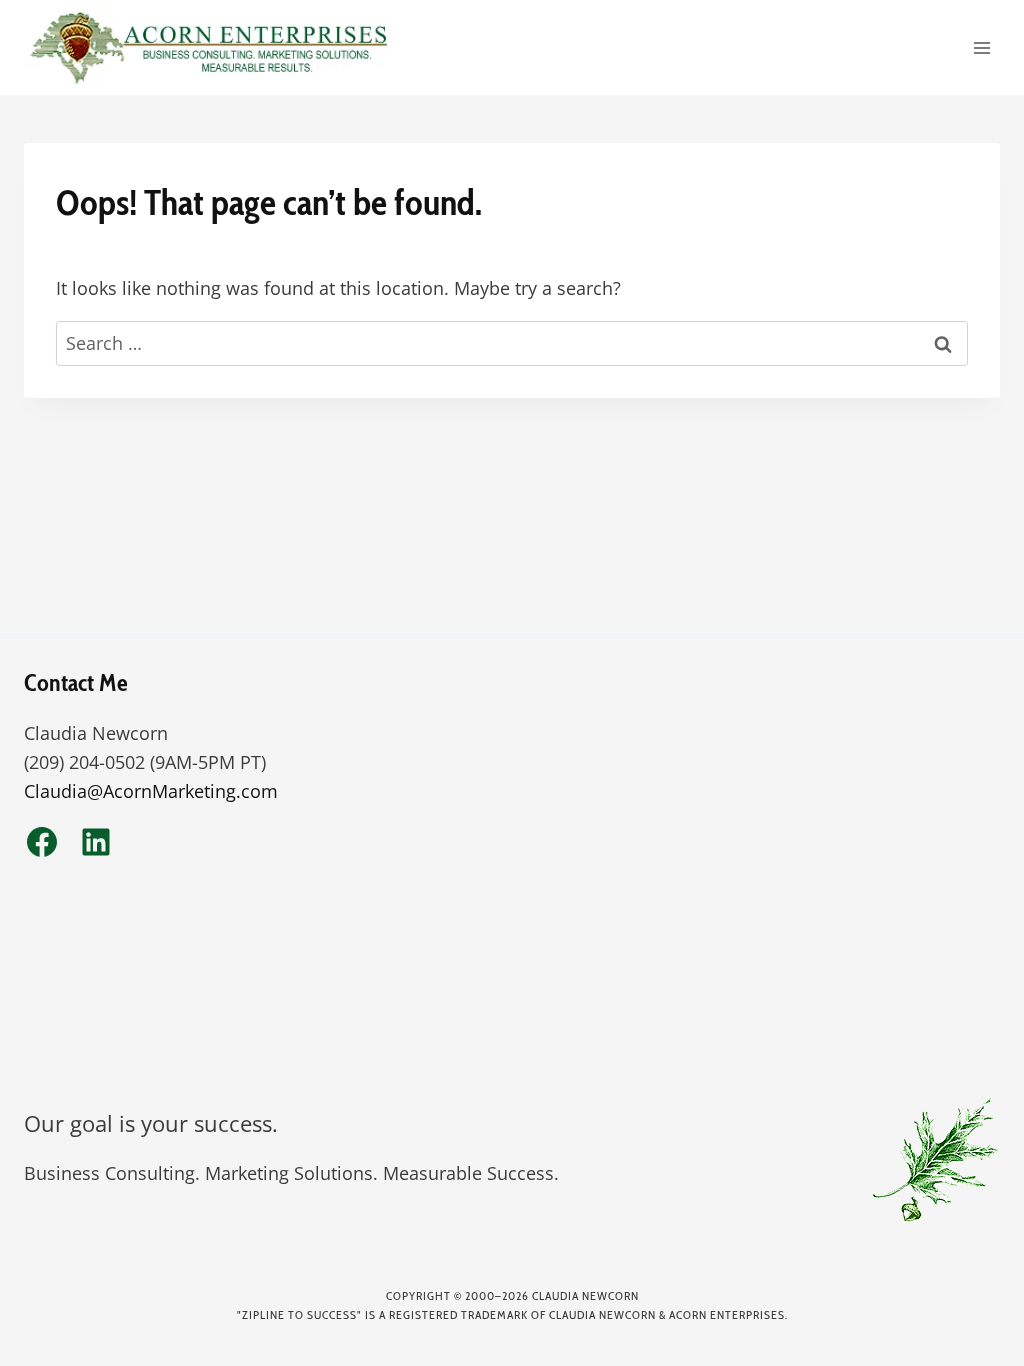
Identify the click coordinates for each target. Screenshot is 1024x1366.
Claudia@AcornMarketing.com (151, 791)
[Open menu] (981, 47)
